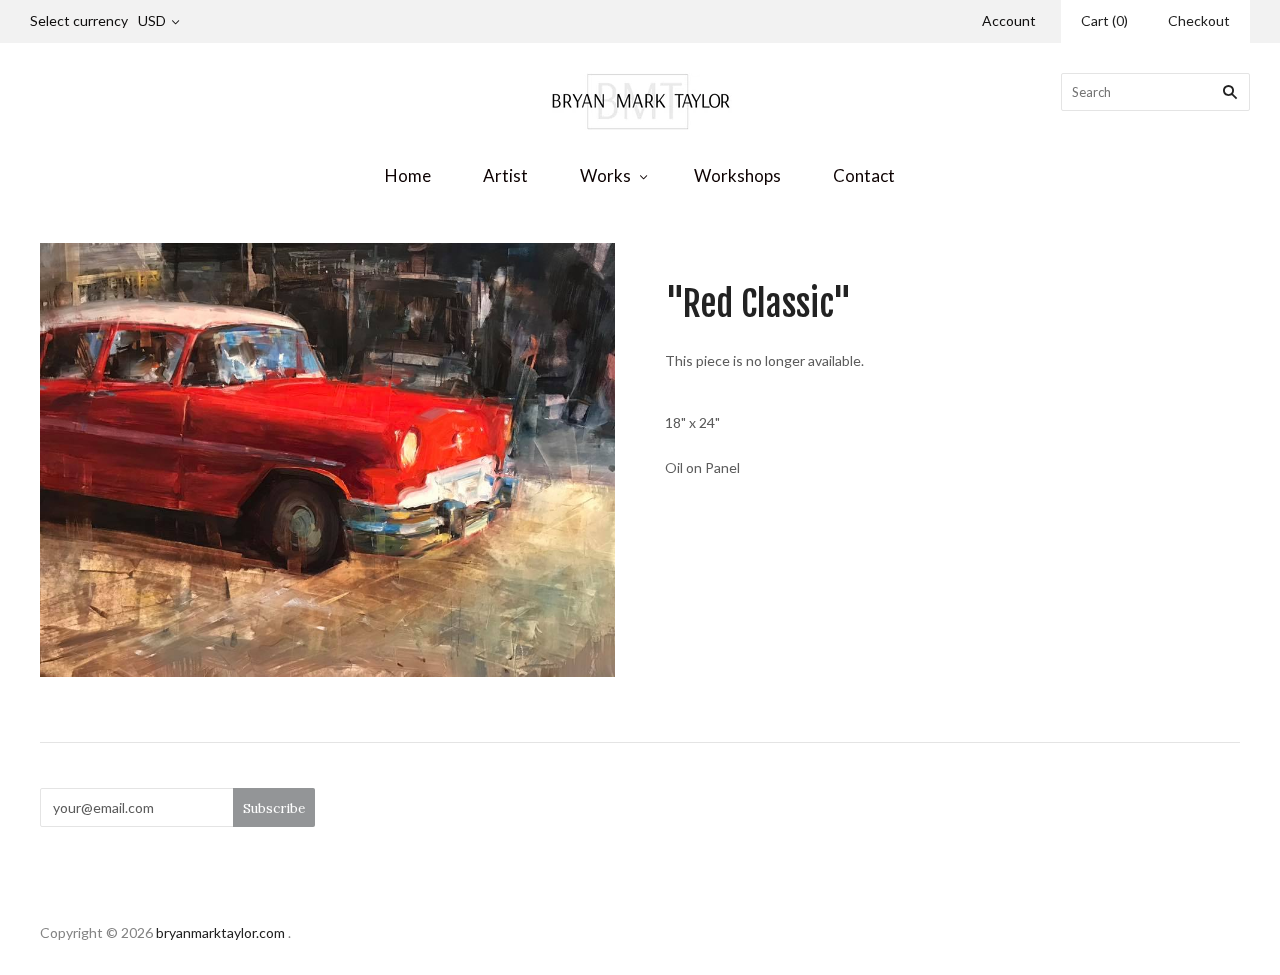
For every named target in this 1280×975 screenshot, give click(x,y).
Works (605, 175)
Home (408, 175)
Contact (864, 175)
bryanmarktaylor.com (220, 932)
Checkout (1199, 20)
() (1104, 20)
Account (1009, 20)
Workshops (737, 175)
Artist (505, 175)
